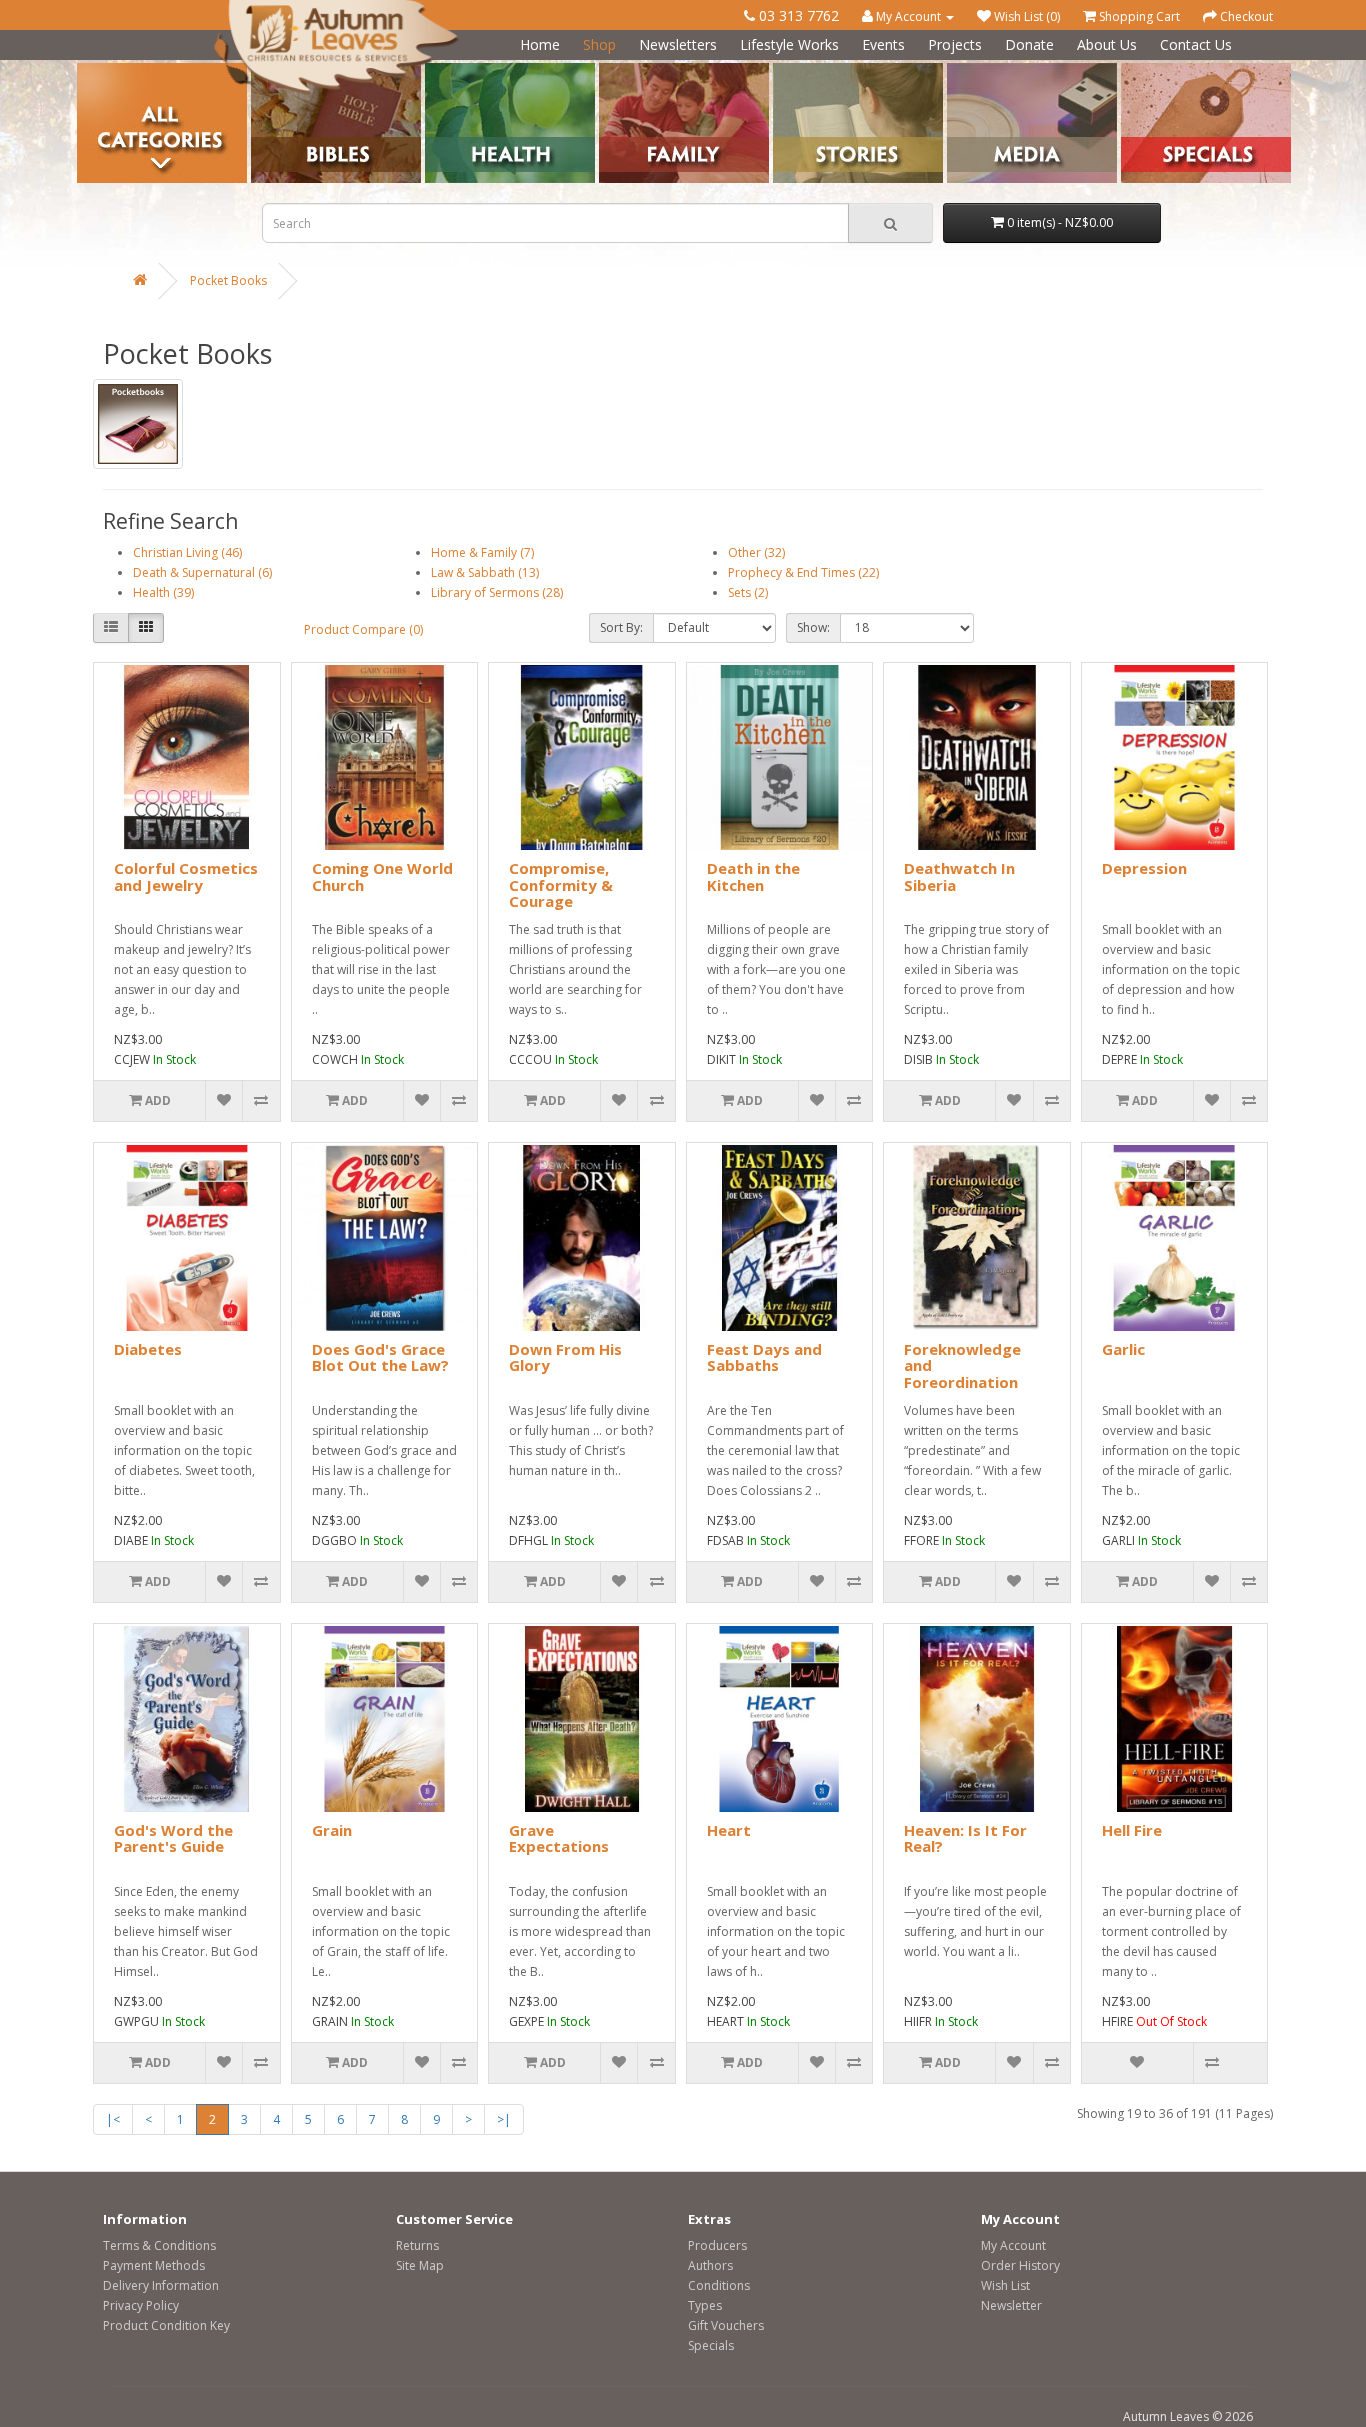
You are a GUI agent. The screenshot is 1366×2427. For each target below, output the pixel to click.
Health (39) (163, 592)
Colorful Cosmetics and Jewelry (186, 876)
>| (504, 2119)
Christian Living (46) (187, 552)
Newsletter (1011, 2305)
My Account (1013, 2245)
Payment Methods (154, 2265)
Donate (1029, 44)
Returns (417, 2245)
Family (617, 70)
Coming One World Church (382, 876)
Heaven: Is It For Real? (965, 1838)
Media (964, 70)
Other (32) (756, 552)
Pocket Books (228, 280)
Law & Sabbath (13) (485, 572)
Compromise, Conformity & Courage (561, 884)
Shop (599, 44)
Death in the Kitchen (753, 876)
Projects (955, 44)
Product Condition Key (166, 2325)
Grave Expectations (559, 1838)
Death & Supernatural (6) (202, 572)
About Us (1107, 44)
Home (540, 44)
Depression (1144, 868)
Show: (813, 627)
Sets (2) (748, 592)
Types (705, 2305)
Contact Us (1196, 44)
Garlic (1123, 1349)
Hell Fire (1132, 1830)
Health (443, 70)
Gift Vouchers (726, 2325)
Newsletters (678, 44)
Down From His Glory (565, 1357)
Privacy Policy (141, 2305)
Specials (711, 2345)
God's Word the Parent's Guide (173, 1838)
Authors (710, 2265)
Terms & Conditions (159, 2245)
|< (113, 2119)
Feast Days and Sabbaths (764, 1357)
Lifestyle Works (789, 44)
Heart (729, 1830)
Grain (332, 1830)
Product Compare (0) (363, 629)
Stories (792, 70)
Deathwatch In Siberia (959, 876)
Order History (1020, 2265)
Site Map (420, 2265)
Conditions (719, 2285)
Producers (717, 2245)
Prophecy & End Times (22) (803, 572)
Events (883, 44)
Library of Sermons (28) (497, 592)
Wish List (1005, 2285)
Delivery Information (161, 2285)
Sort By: (621, 627)
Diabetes (148, 1349)
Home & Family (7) (482, 552)
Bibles (268, 70)
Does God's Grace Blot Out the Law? (380, 1357)
